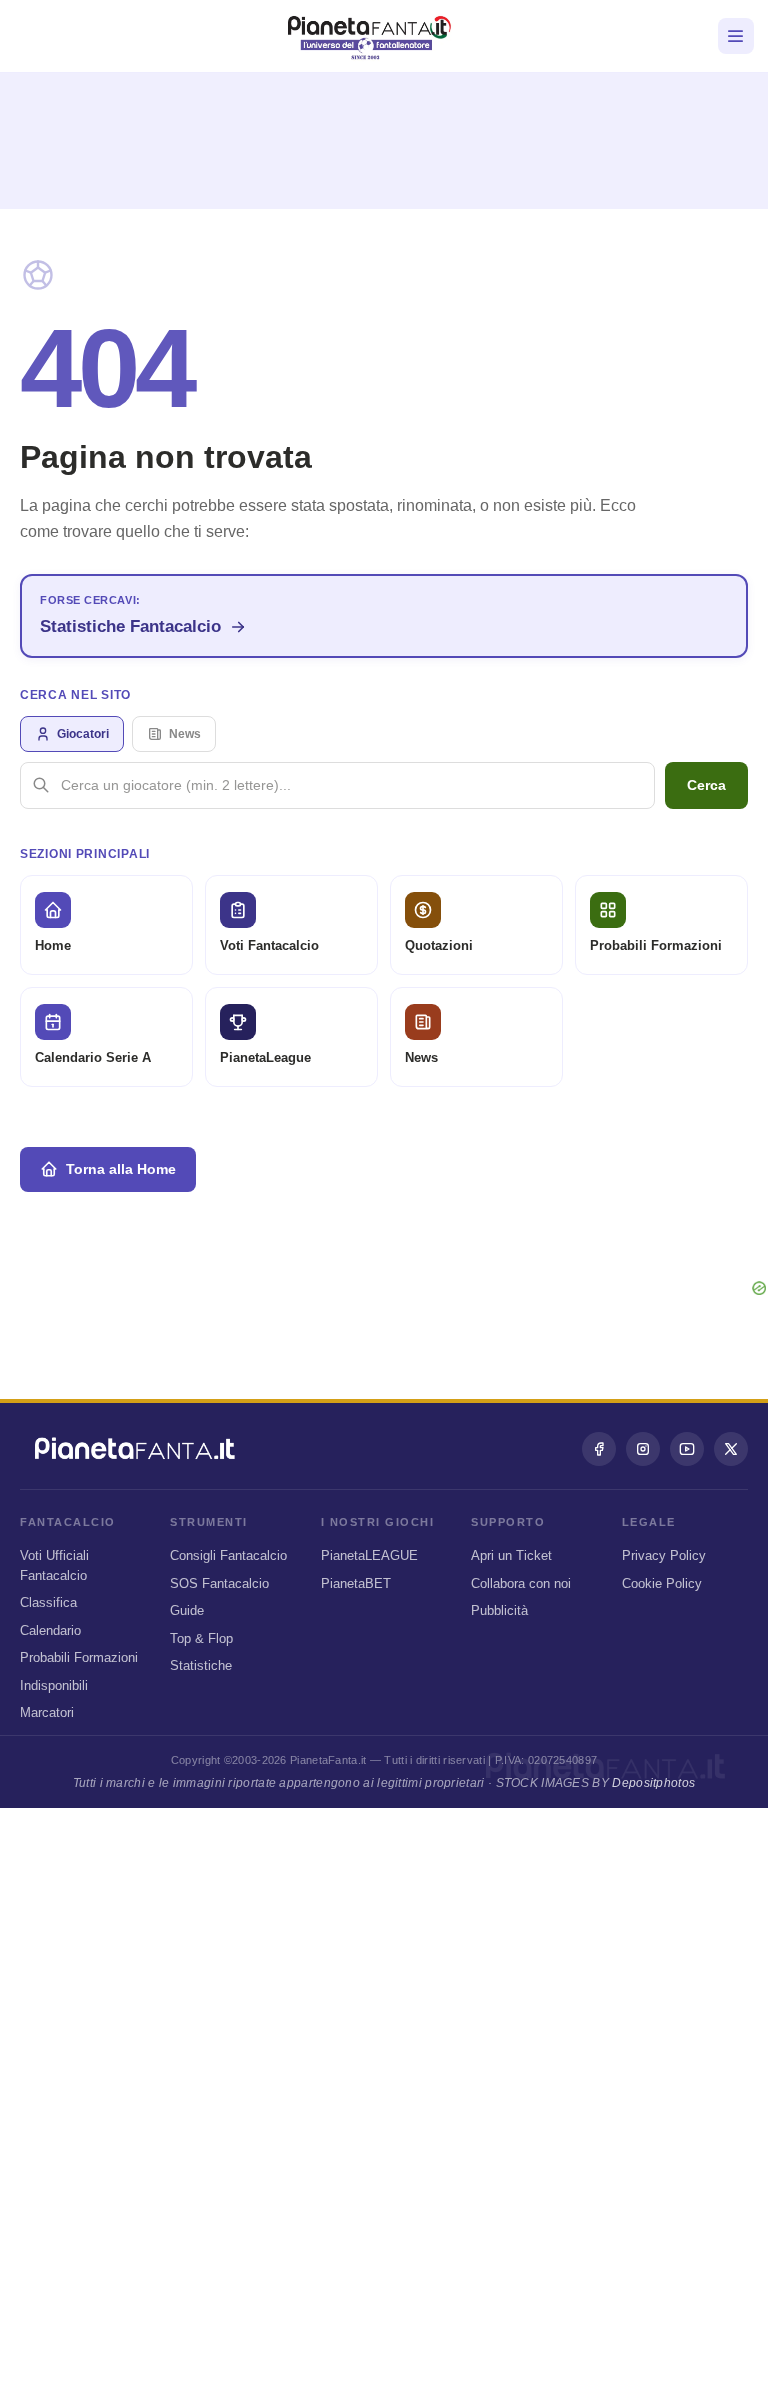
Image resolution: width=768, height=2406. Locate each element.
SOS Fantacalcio (219, 1583)
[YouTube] (687, 1449)
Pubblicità (499, 1610)
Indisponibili (54, 1685)
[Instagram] (643, 1449)
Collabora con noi (521, 1583)
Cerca (706, 785)
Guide (187, 1610)
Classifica (48, 1602)
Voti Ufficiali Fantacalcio (54, 1565)
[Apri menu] (736, 36)
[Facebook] (599, 1449)
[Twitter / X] (731, 1449)
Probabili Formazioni (79, 1657)
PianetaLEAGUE (369, 1555)
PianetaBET (356, 1583)
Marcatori (47, 1712)
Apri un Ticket (511, 1555)
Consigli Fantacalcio (228, 1555)
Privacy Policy (664, 1555)
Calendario (50, 1630)
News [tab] (185, 734)
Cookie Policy (662, 1583)
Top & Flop (201, 1638)
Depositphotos (653, 1783)
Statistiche (201, 1665)
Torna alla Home (121, 1169)
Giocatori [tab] (83, 734)
